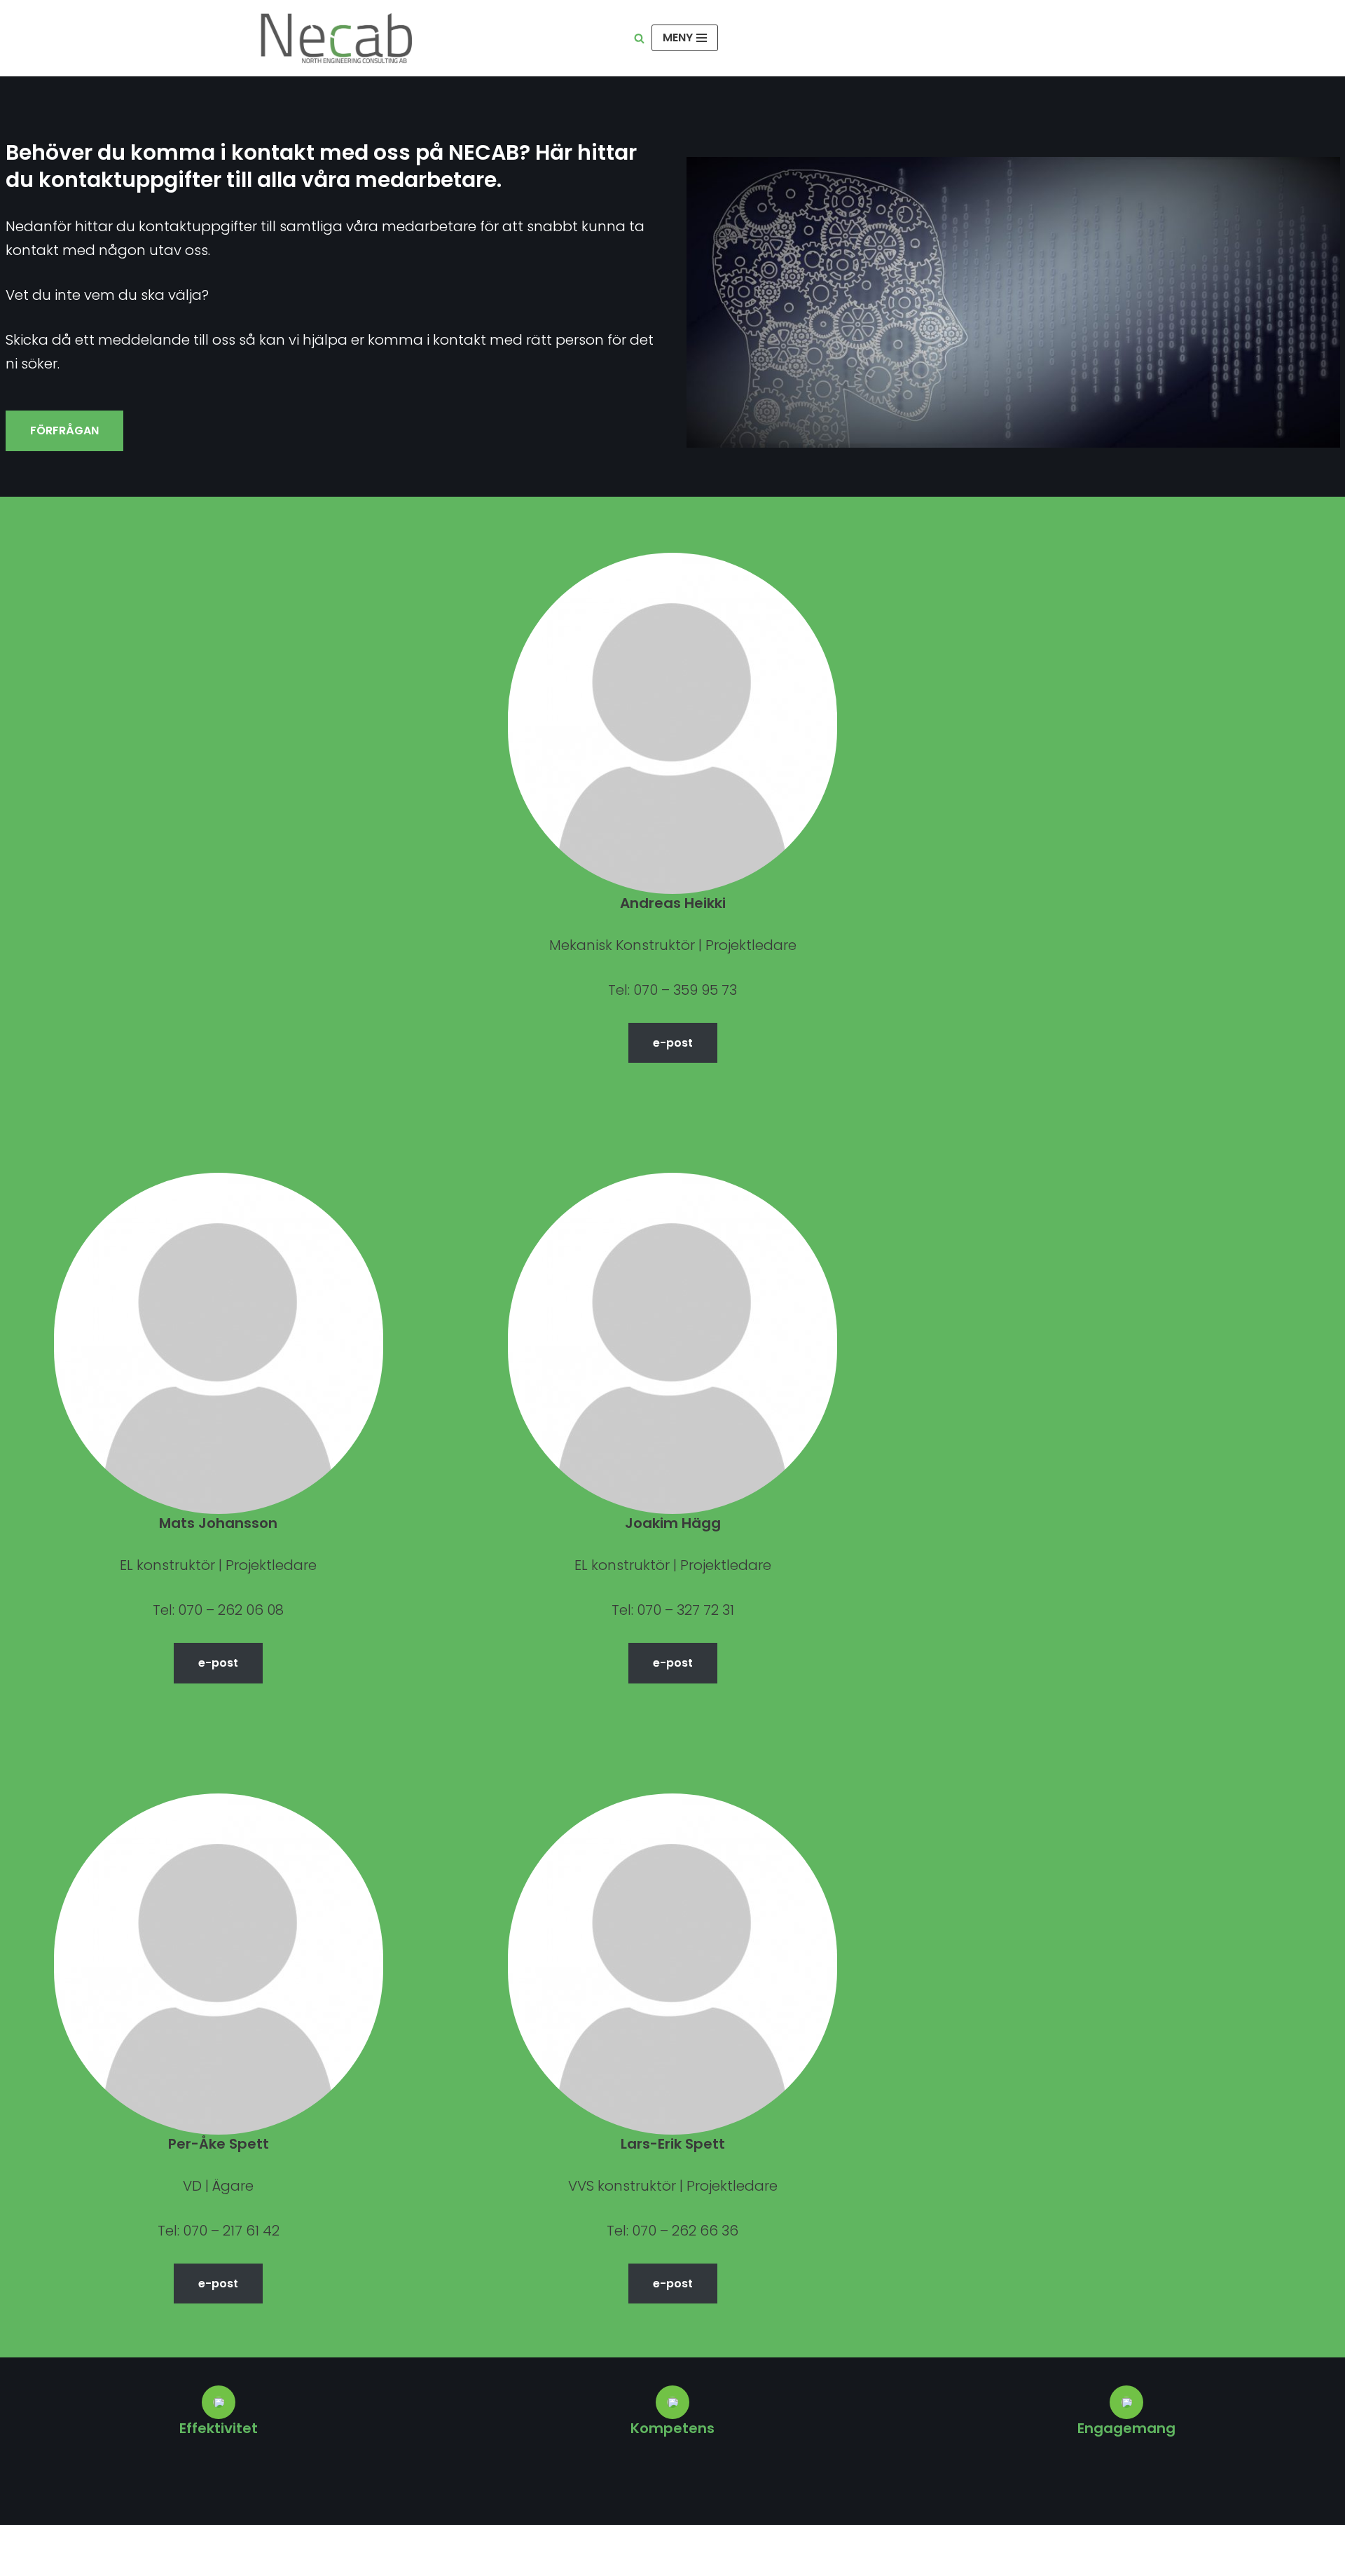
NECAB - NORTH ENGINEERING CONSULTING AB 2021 (426, 2545)
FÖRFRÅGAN (64, 431)
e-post (673, 1043)
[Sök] (639, 38)
